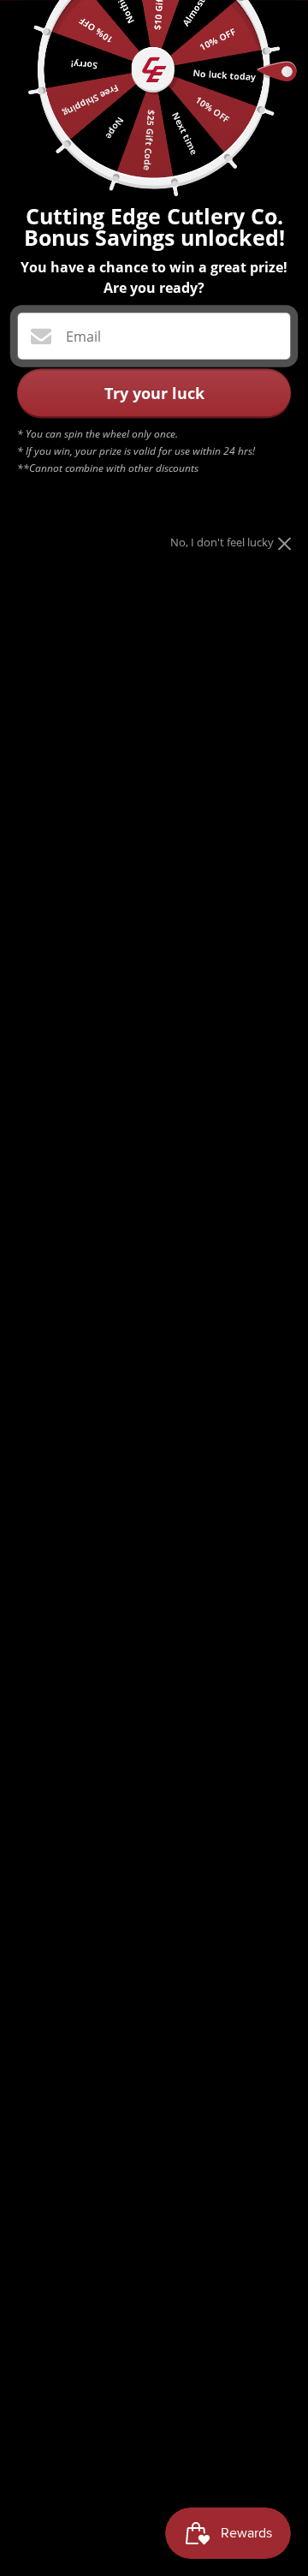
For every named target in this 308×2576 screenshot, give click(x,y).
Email (83, 337)
